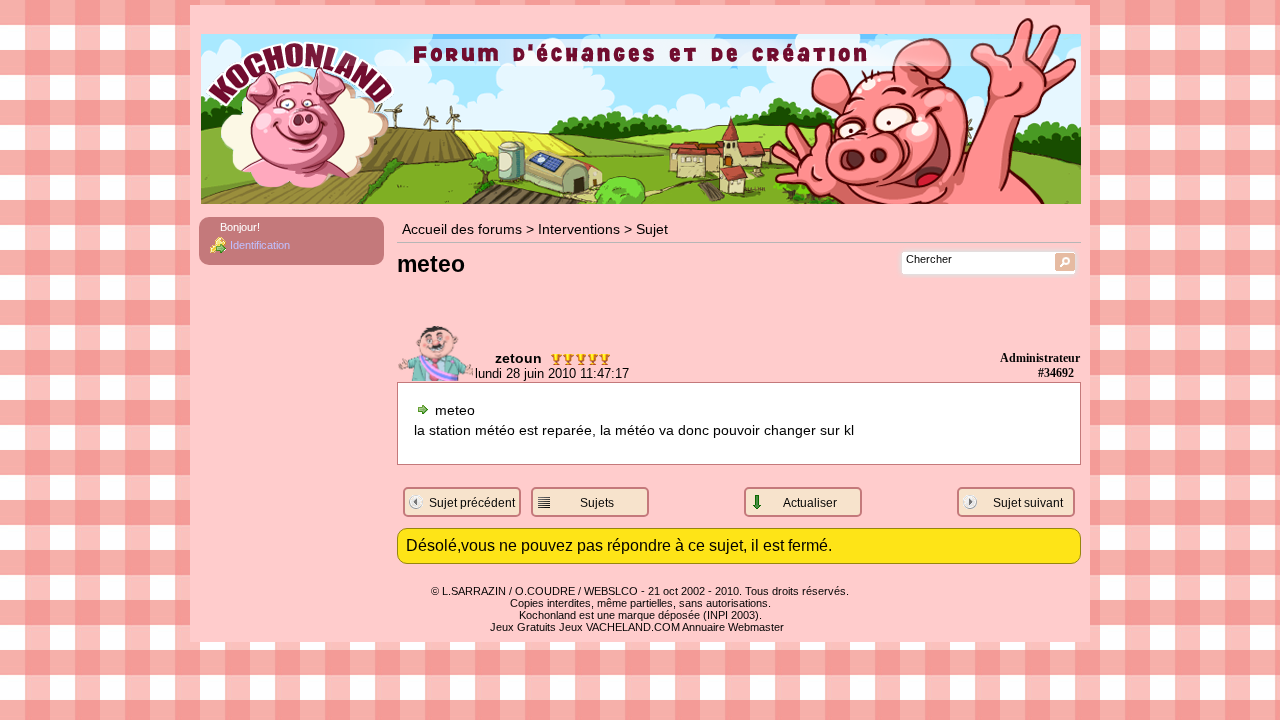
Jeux (571, 627)
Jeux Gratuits (523, 627)
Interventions (579, 229)
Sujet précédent (472, 503)
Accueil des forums (462, 229)
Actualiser (810, 503)
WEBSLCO (611, 591)
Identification (260, 245)
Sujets (597, 503)
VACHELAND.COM (633, 627)
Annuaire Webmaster (733, 627)
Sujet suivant (1028, 503)
